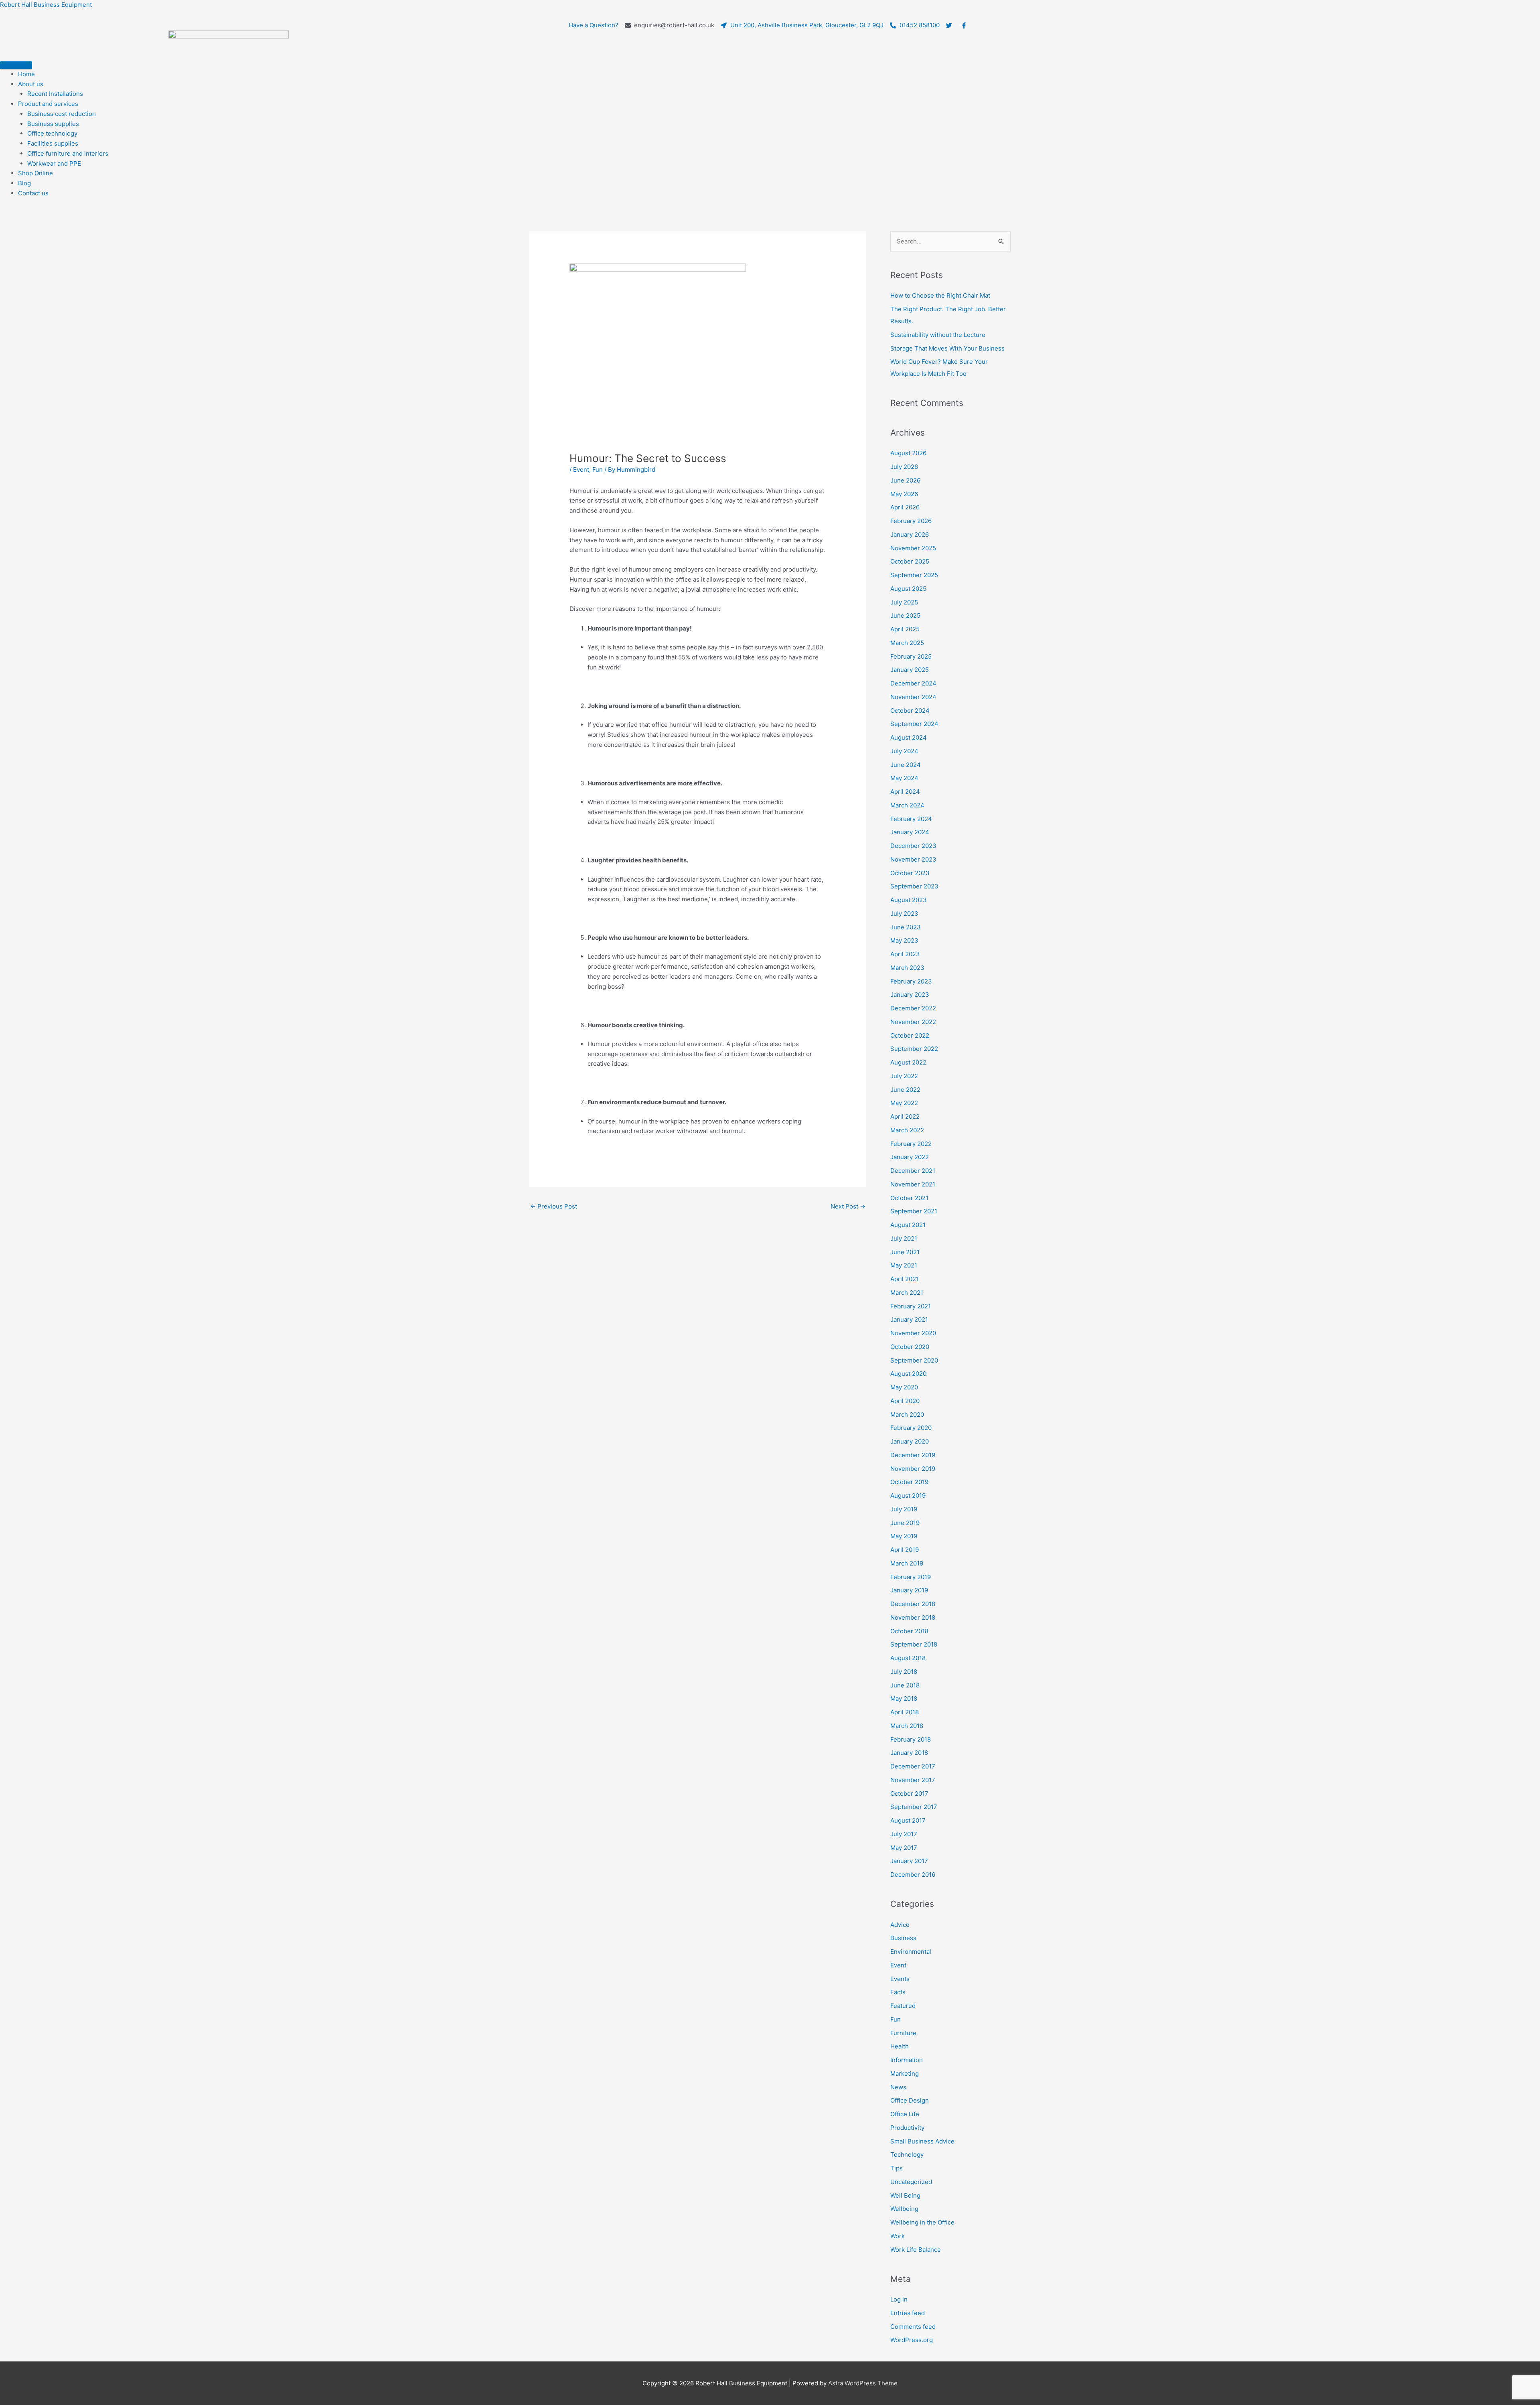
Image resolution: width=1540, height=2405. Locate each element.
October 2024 (910, 711)
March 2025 (907, 643)
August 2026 (908, 453)
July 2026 (904, 467)
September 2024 (914, 724)
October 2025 (910, 561)
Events (900, 1979)
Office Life (905, 2114)
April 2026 (905, 507)
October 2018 (909, 1631)
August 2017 (908, 1820)
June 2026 (905, 480)
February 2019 (911, 1577)
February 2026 (911, 521)
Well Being (905, 2195)
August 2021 (908, 1225)
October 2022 (910, 1035)
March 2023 (907, 968)
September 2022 (914, 1049)
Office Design (910, 2100)
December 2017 (913, 1766)
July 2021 (904, 1238)
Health (900, 2046)
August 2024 (909, 737)
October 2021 (909, 1198)
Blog (24, 183)
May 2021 (904, 1265)
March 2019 (907, 1563)
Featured (903, 2006)
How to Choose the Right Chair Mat (940, 295)
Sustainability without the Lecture (938, 335)
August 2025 (908, 589)
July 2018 (904, 1672)
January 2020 (910, 1441)
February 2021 (911, 1306)
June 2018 (905, 1685)
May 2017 (904, 1848)
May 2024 (904, 778)
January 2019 (909, 1590)
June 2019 (905, 1523)
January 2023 (910, 995)
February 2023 (911, 981)
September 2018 (914, 1644)
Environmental (911, 1952)
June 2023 (906, 927)
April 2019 (905, 1550)
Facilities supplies (53, 143)
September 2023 (914, 886)
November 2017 (913, 1780)
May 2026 (904, 494)
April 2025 (905, 629)
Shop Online (35, 173)
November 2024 (913, 697)
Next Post (848, 1206)
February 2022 (911, 1144)
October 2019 (909, 1482)
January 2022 (910, 1157)
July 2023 (904, 914)
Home (26, 74)
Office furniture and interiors (68, 153)
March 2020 (907, 1414)
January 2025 (910, 670)
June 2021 (905, 1252)
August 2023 (909, 900)
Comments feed (913, 2327)
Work (898, 2236)
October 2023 (910, 873)
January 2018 (909, 1753)
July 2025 (904, 602)
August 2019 (908, 1496)
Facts (898, 1992)
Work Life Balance (916, 2250)
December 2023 (913, 846)
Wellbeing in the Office (922, 2222)
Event (581, 469)
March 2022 (907, 1130)
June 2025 (905, 615)
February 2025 (911, 656)
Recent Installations (55, 94)
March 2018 (907, 1726)
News (898, 2087)
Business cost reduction (62, 114)
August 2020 (908, 1374)
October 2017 (909, 1794)
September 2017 (914, 1807)
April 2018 (905, 1712)
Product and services (48, 104)
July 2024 (904, 751)
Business (903, 1938)
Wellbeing (904, 2209)
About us (31, 84)
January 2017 (909, 1861)
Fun (598, 469)
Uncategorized (911, 2182)
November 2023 (913, 859)
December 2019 (913, 1455)
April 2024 (905, 792)
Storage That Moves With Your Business (947, 348)
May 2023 (904, 940)
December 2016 (913, 1875)
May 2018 (904, 1698)
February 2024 (911, 819)
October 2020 (910, 1347)
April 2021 (905, 1279)
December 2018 (913, 1604)
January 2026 (910, 534)
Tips (897, 2168)
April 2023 (905, 954)
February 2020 (911, 1428)
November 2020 (913, 1333)
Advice (900, 1925)
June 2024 (906, 765)
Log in (899, 2299)
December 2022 (913, 1008)
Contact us (33, 193)
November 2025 (913, 548)
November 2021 (913, 1184)
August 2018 (908, 1658)
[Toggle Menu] (16, 65)
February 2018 (911, 1739)
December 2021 (913, 1171)
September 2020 (914, 1360)
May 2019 (904, 1536)
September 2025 (914, 575)
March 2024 (907, 805)
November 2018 (913, 1617)
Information (907, 2060)
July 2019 (904, 1509)
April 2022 (905, 1116)
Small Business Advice (922, 2141)
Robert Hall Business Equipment (46, 5)
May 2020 (904, 1387)
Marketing (905, 2073)
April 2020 (905, 1401)
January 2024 (910, 832)
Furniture (903, 2033)
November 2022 (913, 1022)
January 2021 (909, 1319)
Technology (907, 2155)
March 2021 (907, 1293)
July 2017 (904, 1834)
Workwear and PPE (54, 163)
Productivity (907, 2128)
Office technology (52, 133)
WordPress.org (912, 2340)
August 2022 (908, 1062)
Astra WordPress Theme (863, 2383)
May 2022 (904, 1103)
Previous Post (554, 1206)
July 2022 (904, 1076)
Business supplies (53, 124)
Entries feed (908, 2313)
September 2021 (914, 1211)
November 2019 (913, 1469)
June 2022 (905, 1090)
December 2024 (913, 683)
